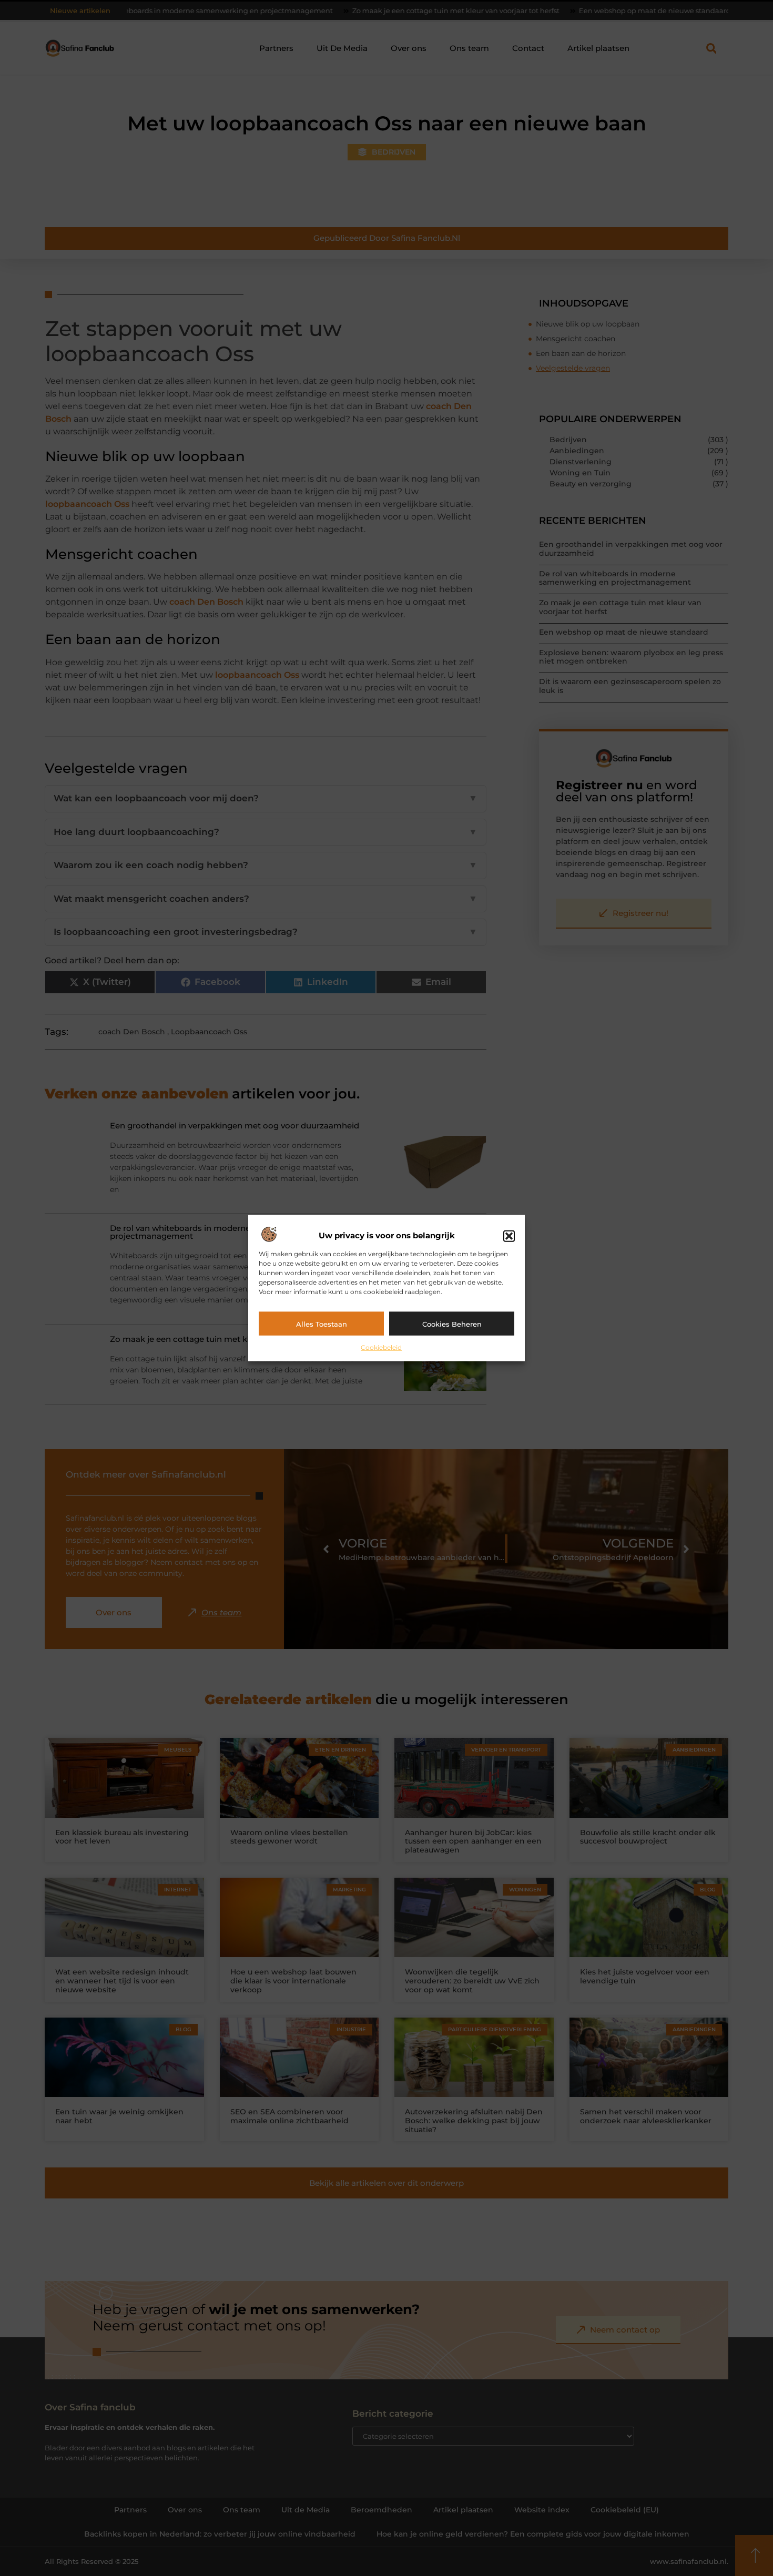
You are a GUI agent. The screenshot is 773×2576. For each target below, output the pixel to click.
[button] (509, 1236)
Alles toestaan (322, 1323)
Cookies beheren (452, 1323)
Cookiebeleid (381, 1347)
